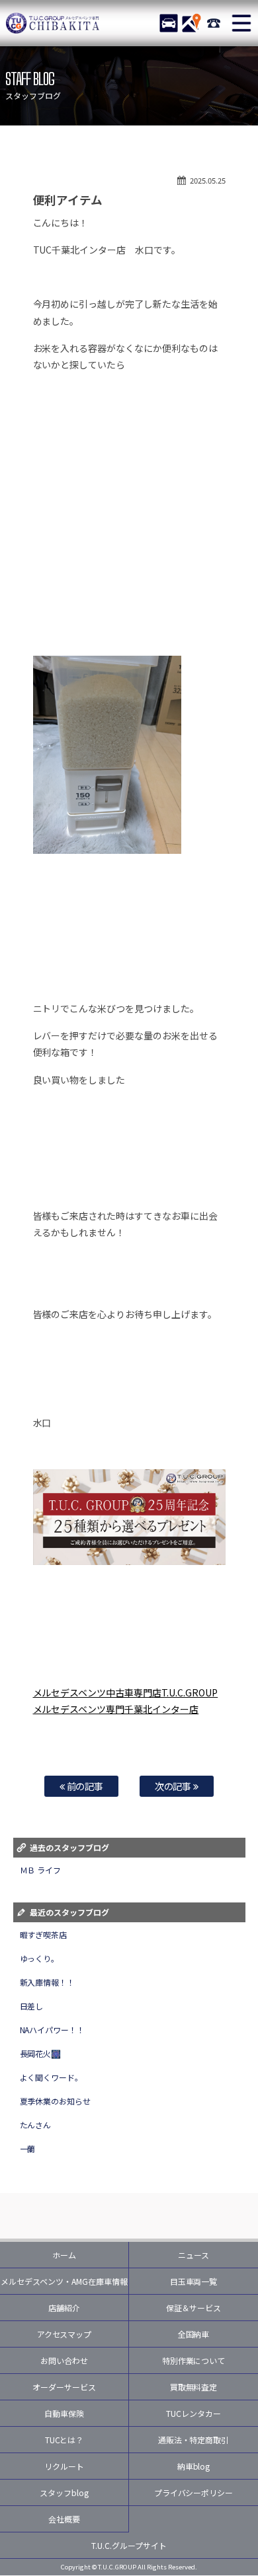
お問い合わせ (64, 2360)
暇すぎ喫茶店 (44, 1934)
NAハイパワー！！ (53, 2030)
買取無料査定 (194, 2387)
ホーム (64, 2255)
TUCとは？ (64, 2440)
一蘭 (28, 2148)
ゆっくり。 (40, 1958)
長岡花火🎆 (41, 2053)
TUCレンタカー (193, 2413)
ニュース (193, 2255)
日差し (32, 2006)
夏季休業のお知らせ (56, 2101)
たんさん (36, 2125)
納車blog (194, 2466)
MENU (241, 23)
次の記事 (174, 1786)
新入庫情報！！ (48, 1982)
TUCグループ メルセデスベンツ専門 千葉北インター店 (53, 23)
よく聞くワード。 (52, 2077)
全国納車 (194, 2334)
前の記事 (84, 1786)
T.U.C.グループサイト (129, 2545)
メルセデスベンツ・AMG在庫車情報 (64, 2281)
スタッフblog (64, 2492)
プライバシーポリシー (194, 2492)
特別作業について (194, 2360)
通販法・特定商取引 (194, 2440)
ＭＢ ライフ (41, 1870)
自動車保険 (64, 2413)
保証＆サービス (194, 2308)
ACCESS (191, 23)
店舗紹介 (64, 2308)
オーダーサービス (64, 2387)
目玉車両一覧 (194, 2281)
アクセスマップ (64, 2334)
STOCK (169, 23)
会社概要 (64, 2519)
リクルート (64, 2466)
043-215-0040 (214, 23)
